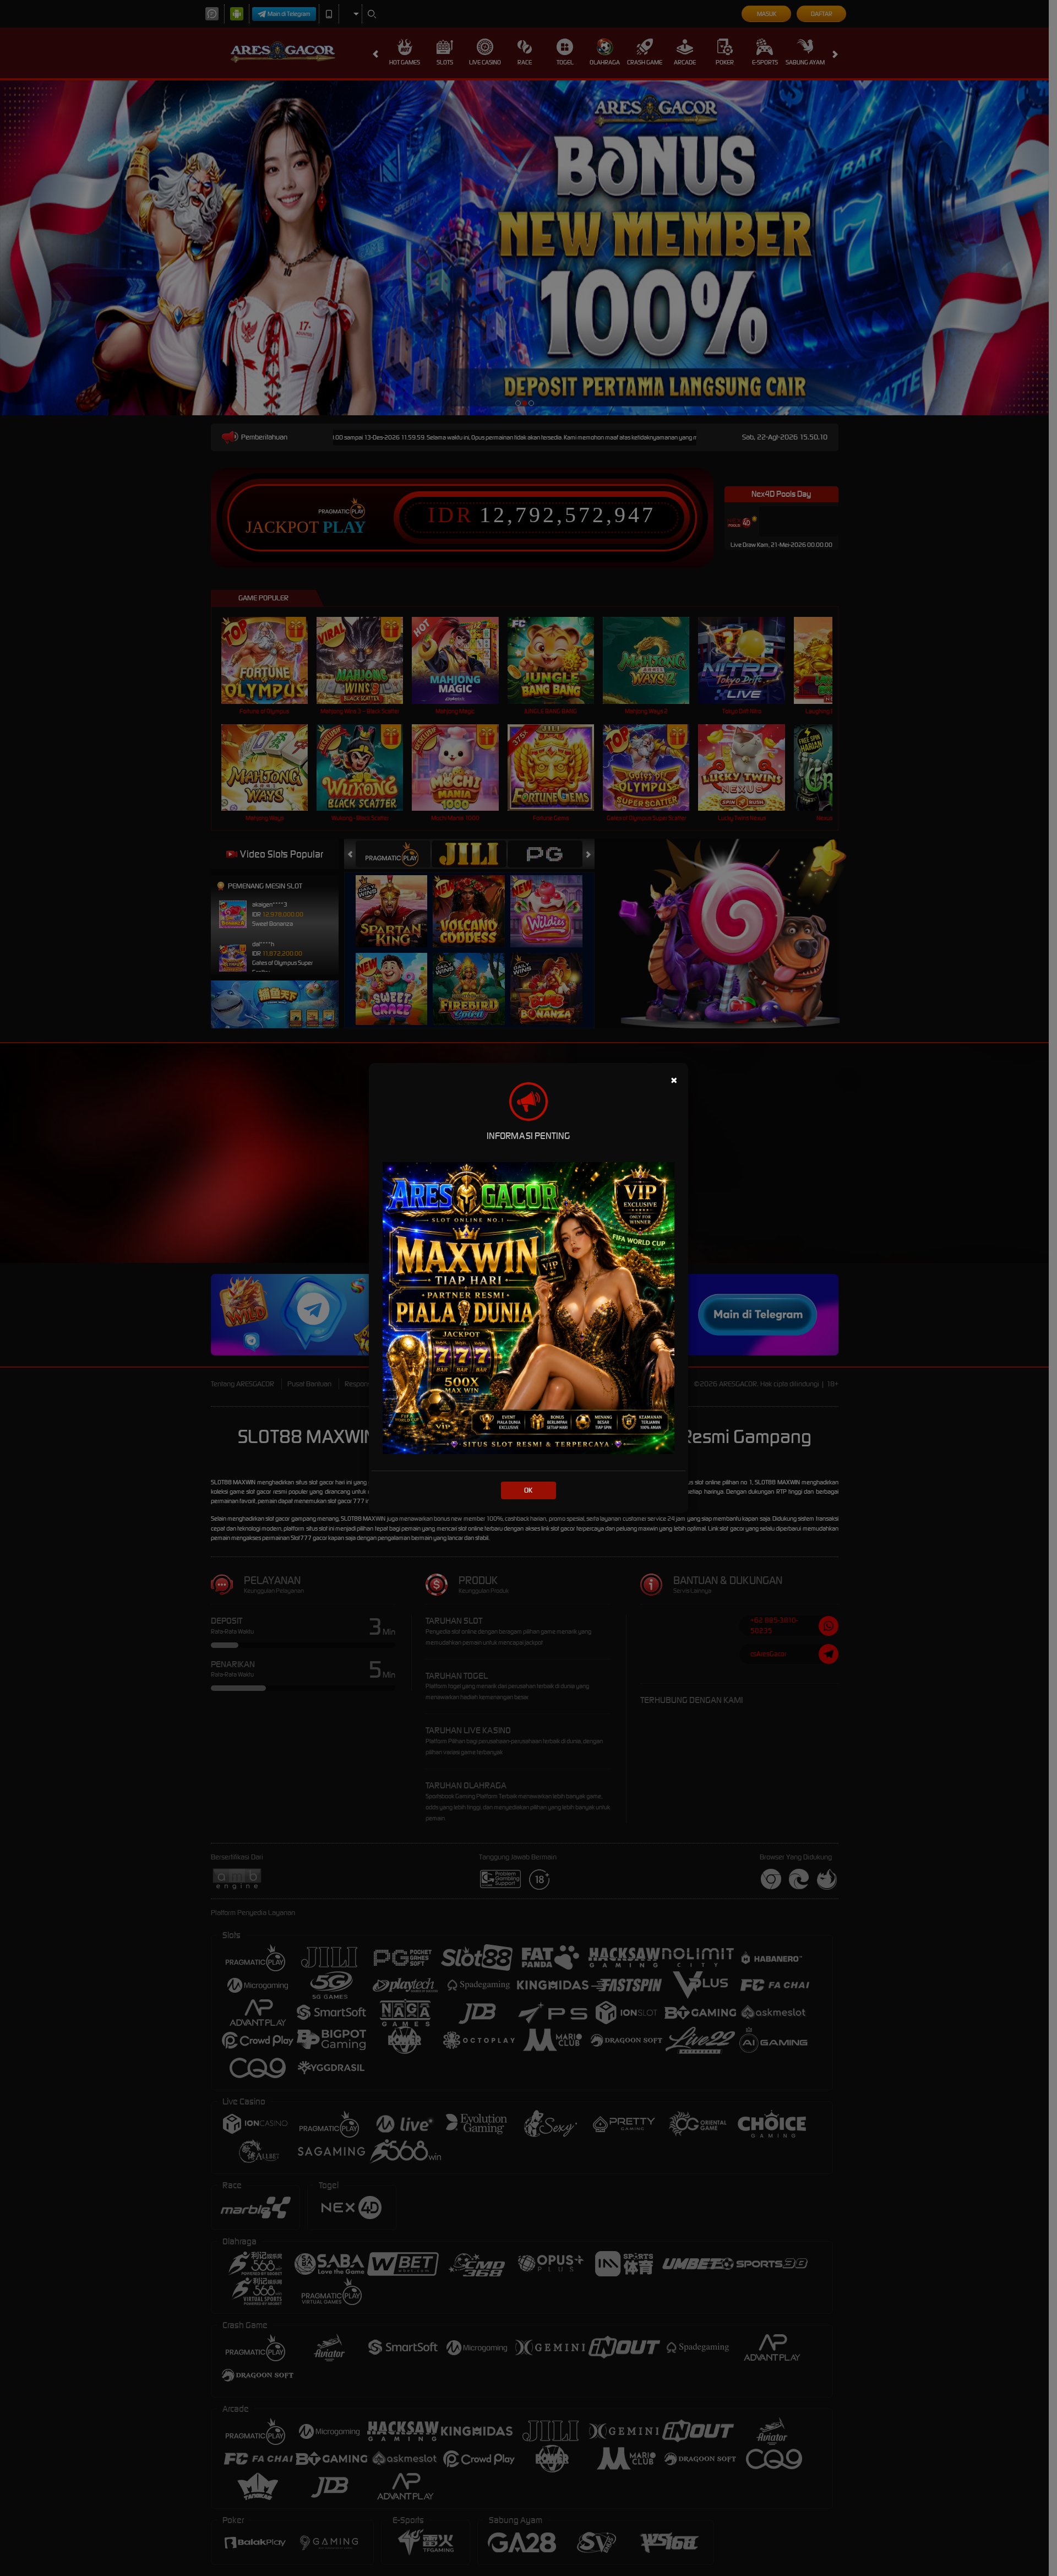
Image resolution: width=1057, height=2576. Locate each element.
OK (528, 1490)
